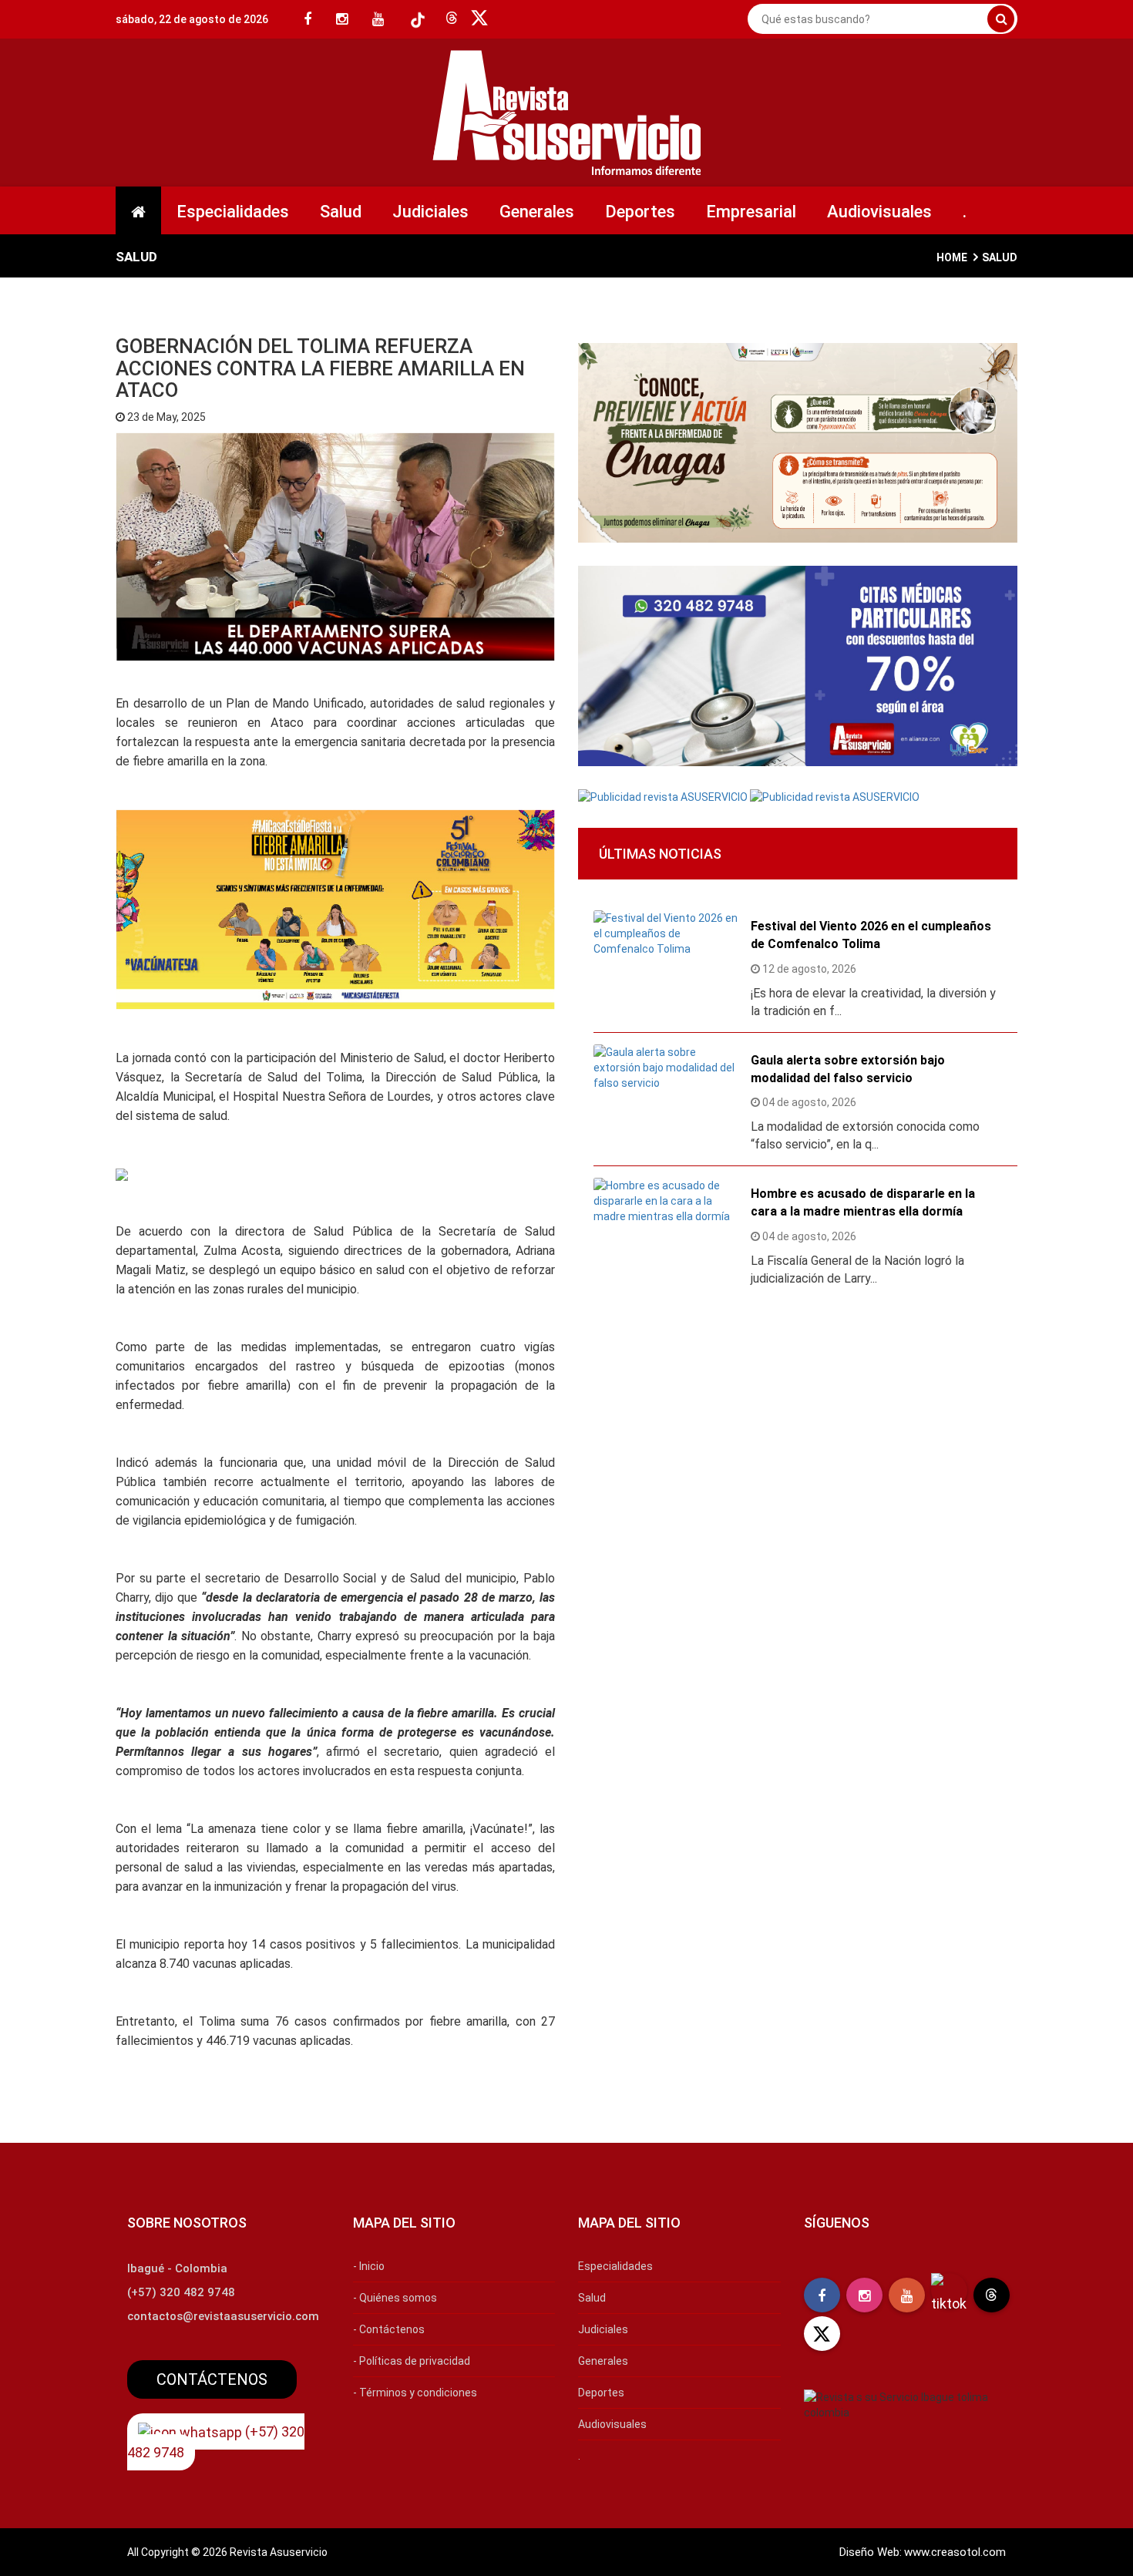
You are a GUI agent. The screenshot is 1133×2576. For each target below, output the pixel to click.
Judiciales (430, 212)
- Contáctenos (389, 2329)
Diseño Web (869, 2552)
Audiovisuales (879, 212)
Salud (341, 212)
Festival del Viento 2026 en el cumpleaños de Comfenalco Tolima (871, 935)
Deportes (640, 212)
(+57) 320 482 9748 (216, 2442)
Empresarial (751, 212)
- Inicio (369, 2266)
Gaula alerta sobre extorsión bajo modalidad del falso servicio (848, 1069)
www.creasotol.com (955, 2552)
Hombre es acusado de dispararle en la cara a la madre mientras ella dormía (863, 1202)
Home (952, 257)
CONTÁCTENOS (212, 2379)
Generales (537, 212)
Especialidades (233, 212)
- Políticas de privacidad (412, 2361)
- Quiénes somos (395, 2298)
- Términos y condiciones (415, 2393)
